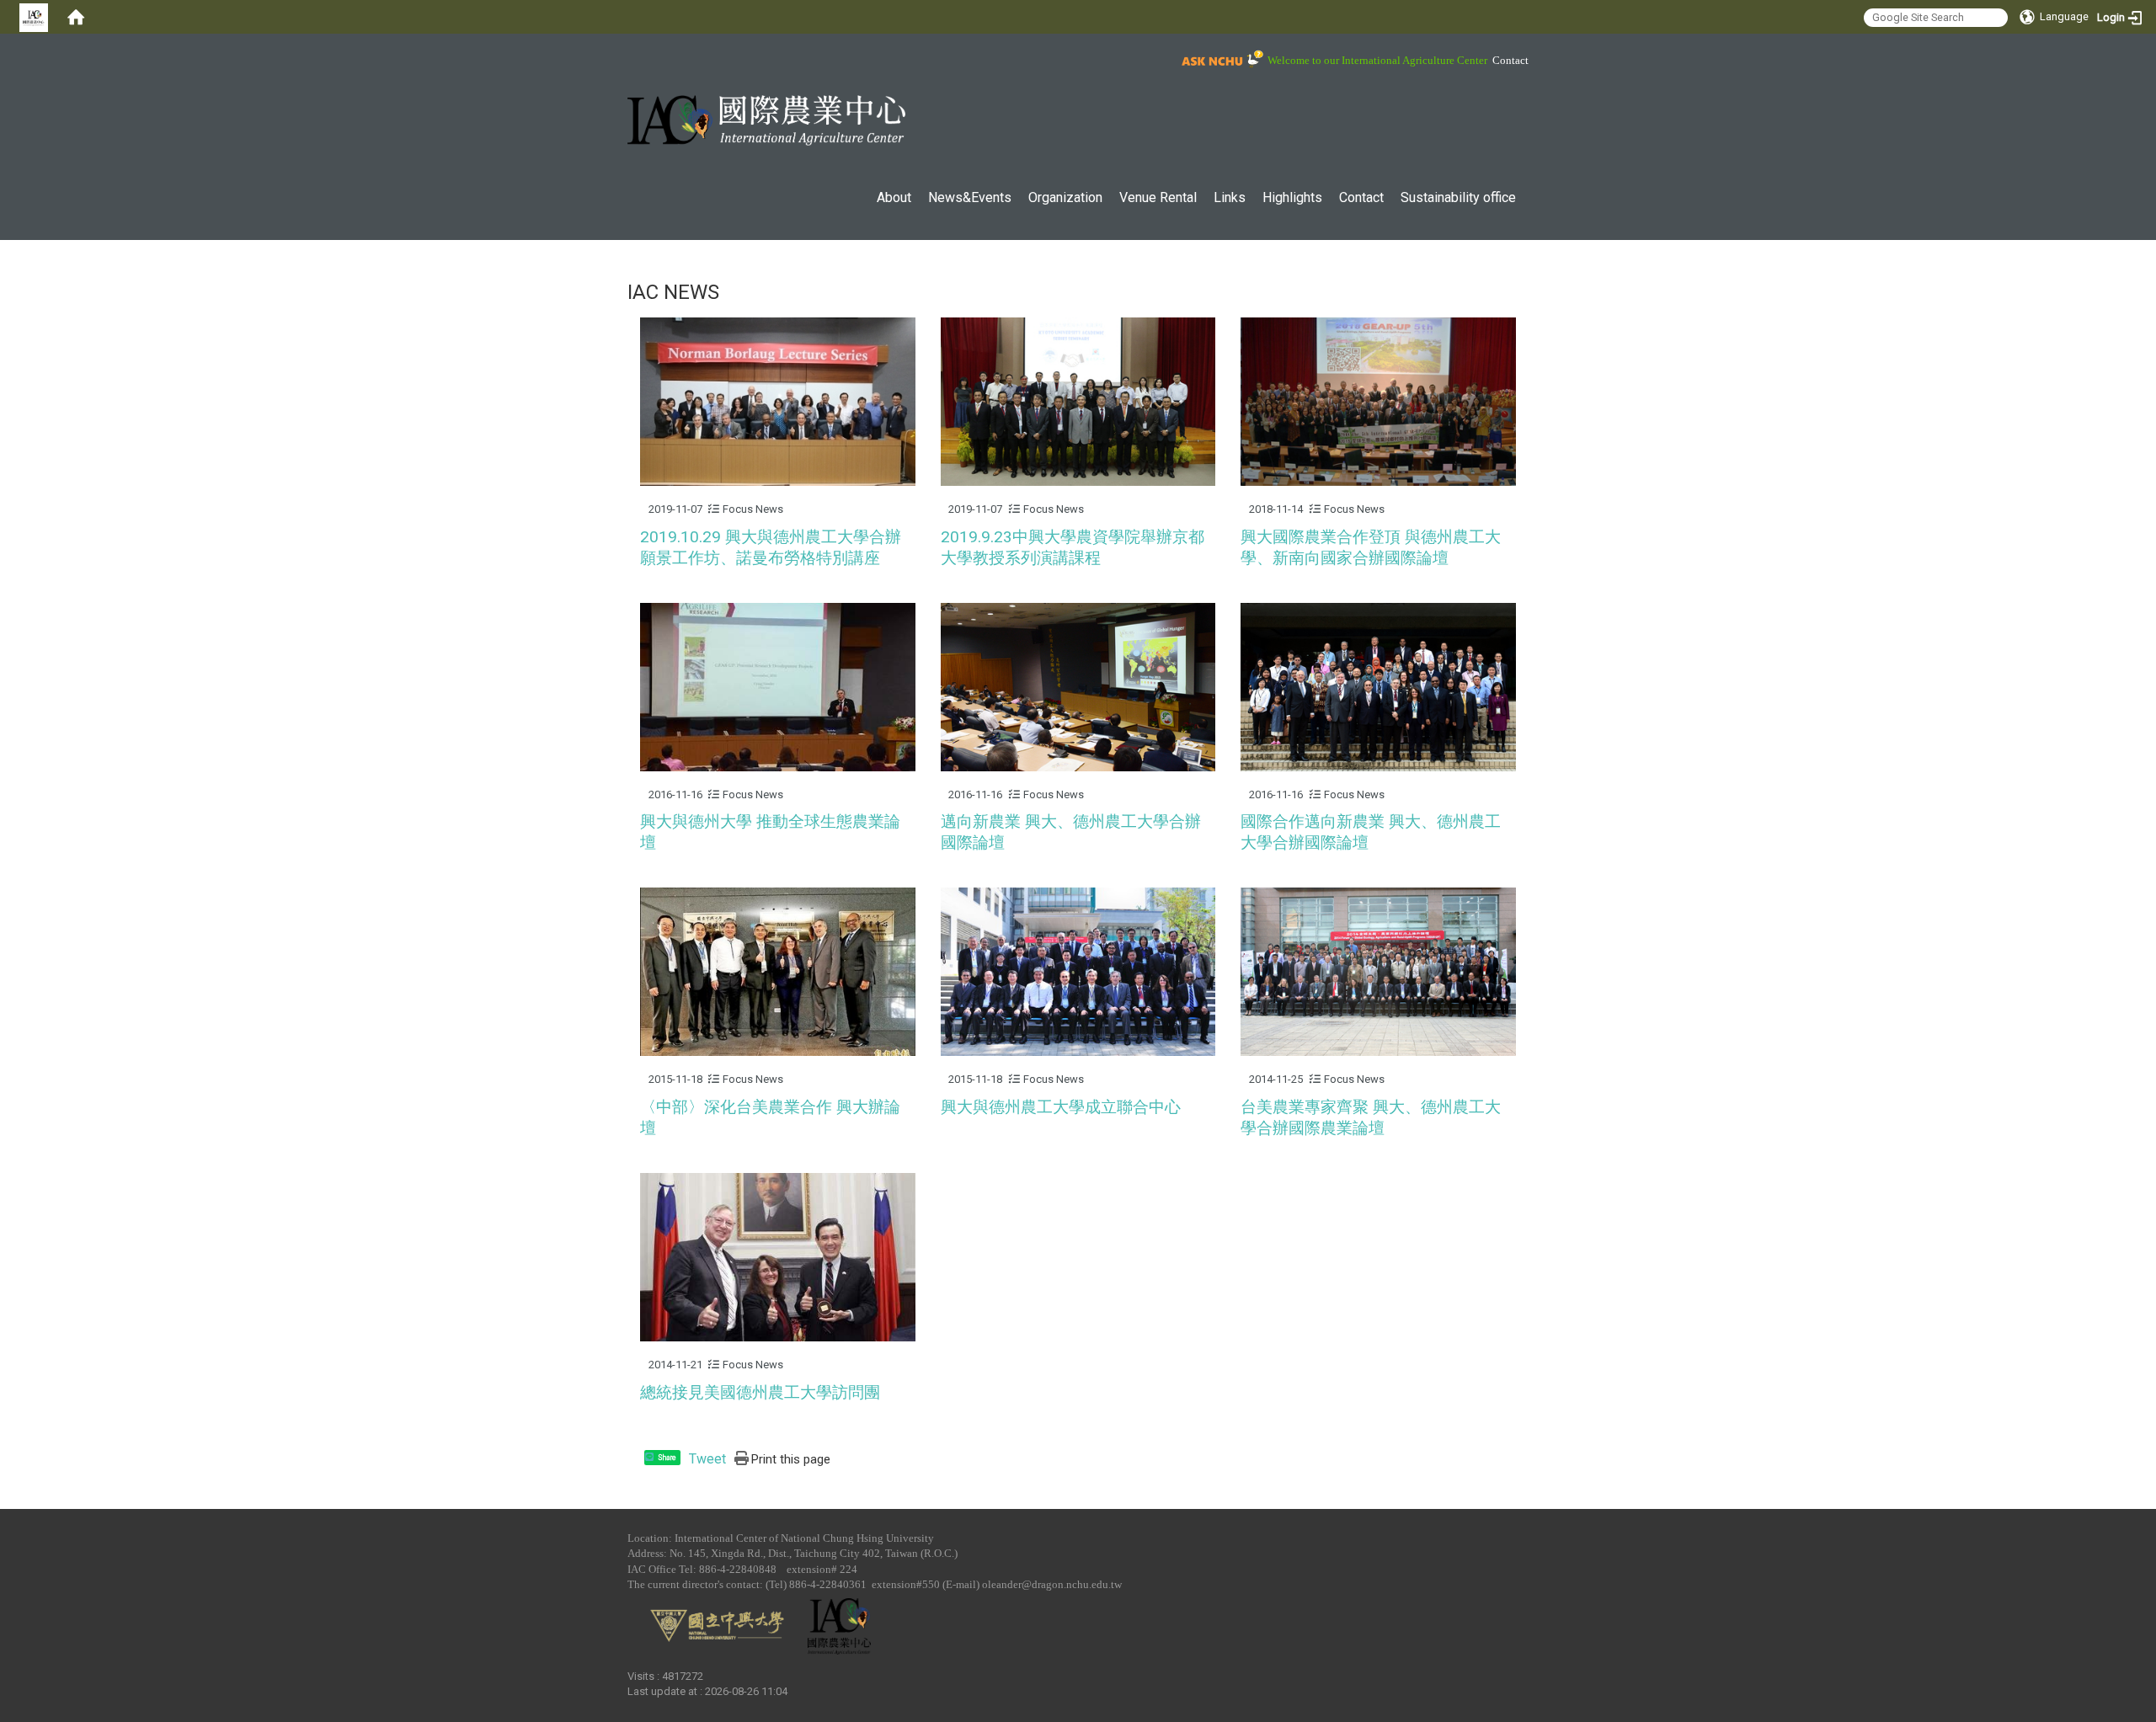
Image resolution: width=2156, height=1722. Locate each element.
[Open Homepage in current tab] (76, 17)
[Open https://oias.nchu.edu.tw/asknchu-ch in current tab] (1220, 60)
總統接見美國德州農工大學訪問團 (760, 1392)
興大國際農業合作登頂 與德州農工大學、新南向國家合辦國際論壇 (1371, 547)
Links (1230, 197)
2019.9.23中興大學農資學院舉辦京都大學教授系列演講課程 (1073, 547)
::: (619, 54)
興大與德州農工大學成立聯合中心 (1061, 1107)
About (894, 197)
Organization (1065, 197)
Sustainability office (1458, 197)
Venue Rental (1158, 197)
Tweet (707, 1459)
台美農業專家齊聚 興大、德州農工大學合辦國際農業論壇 (1371, 1117)
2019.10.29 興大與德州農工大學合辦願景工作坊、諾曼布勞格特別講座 (771, 547)
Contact (1510, 61)
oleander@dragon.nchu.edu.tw (1052, 1584)
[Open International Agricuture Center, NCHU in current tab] (766, 120)
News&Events (970, 197)
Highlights (1292, 197)
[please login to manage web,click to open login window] (34, 17)
